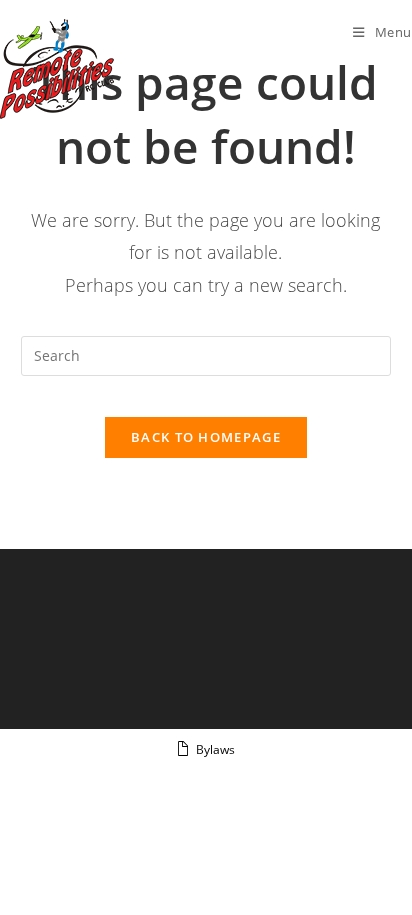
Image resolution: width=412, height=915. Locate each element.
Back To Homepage (206, 437)
